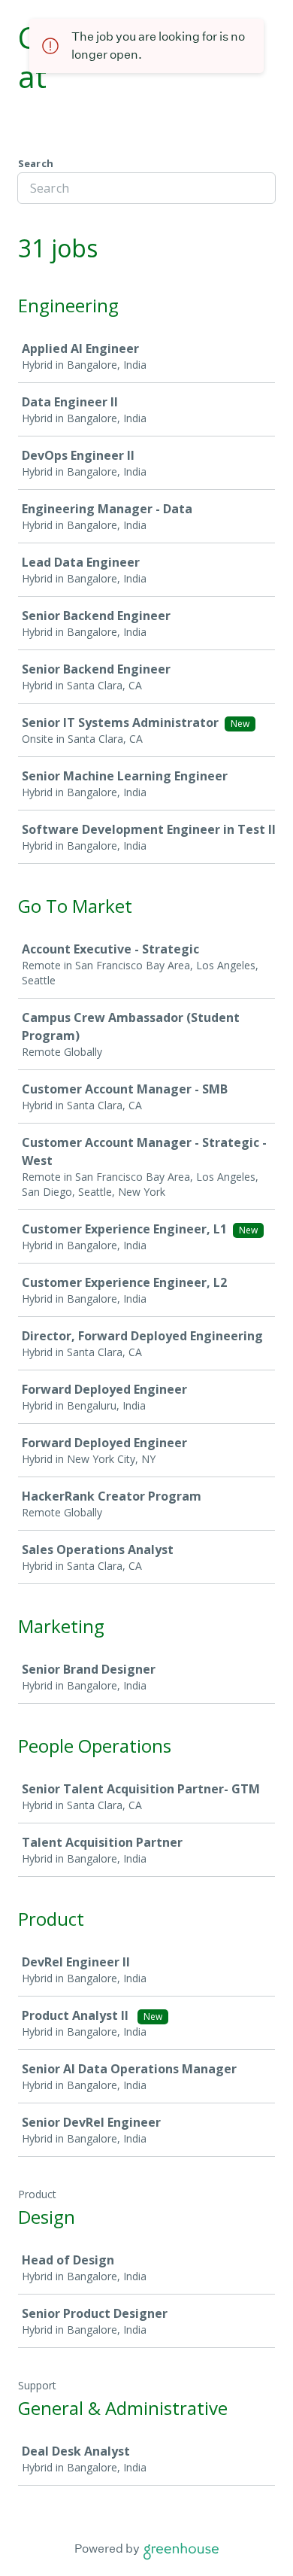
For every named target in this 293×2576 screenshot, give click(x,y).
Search (36, 163)
